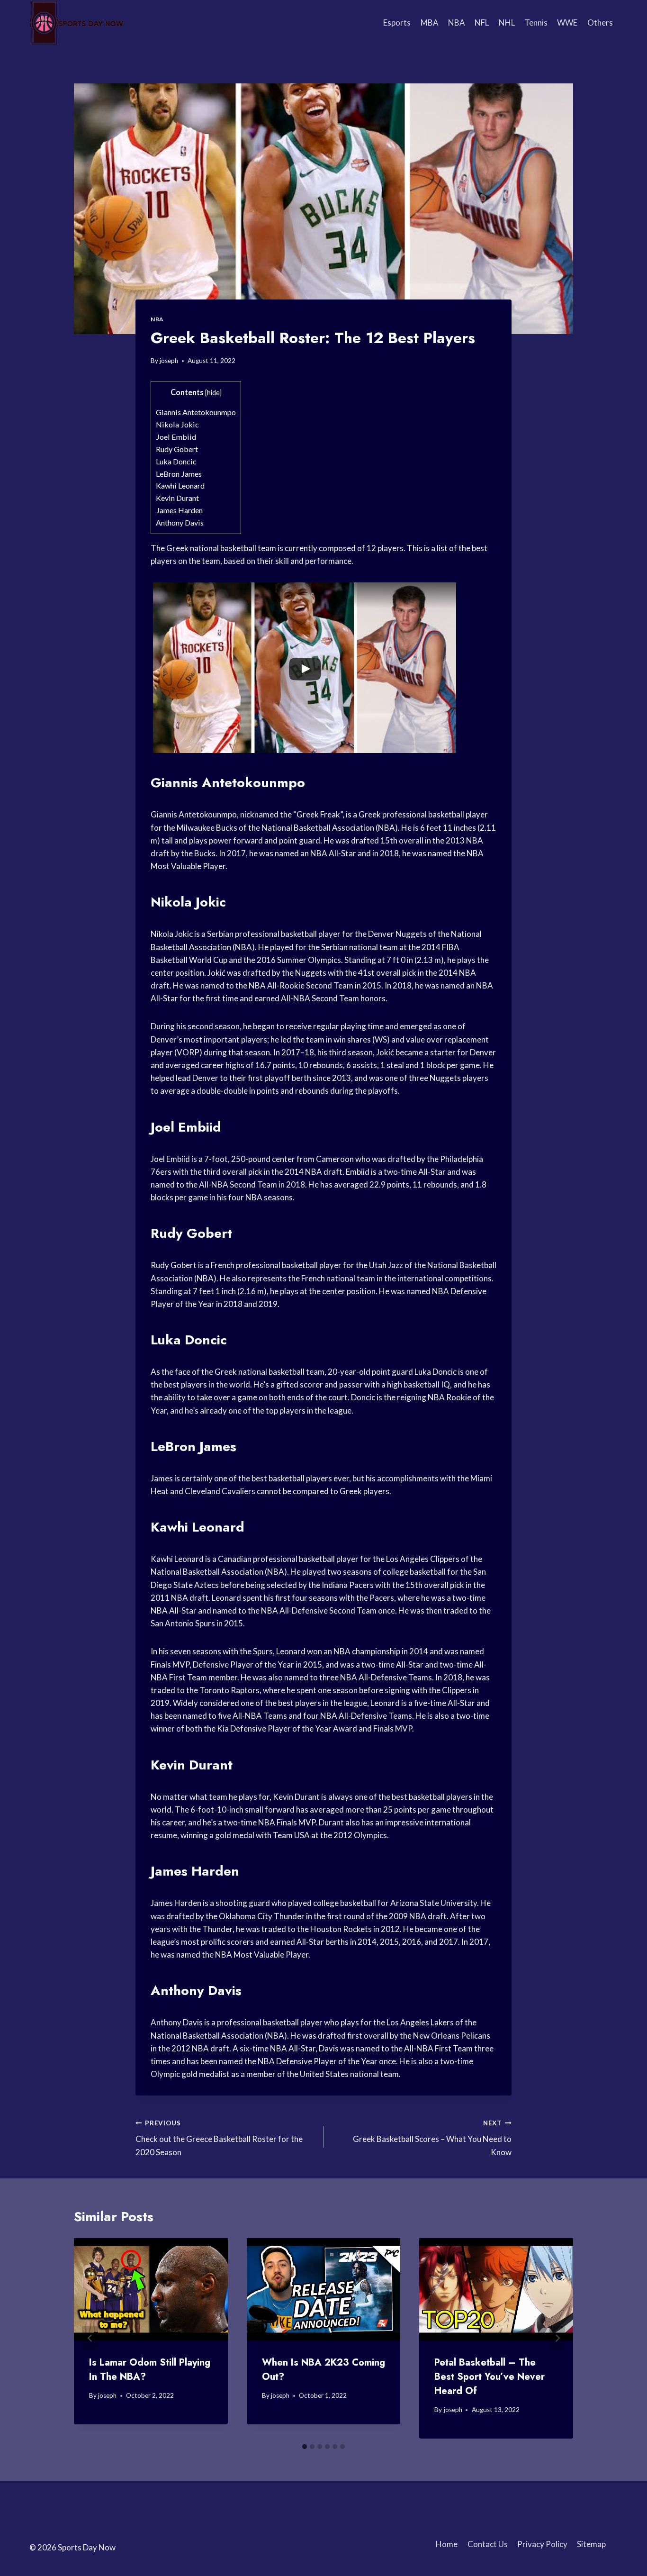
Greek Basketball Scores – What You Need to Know (432, 2138)
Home (447, 2544)
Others (600, 23)
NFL (482, 23)
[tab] (305, 2447)
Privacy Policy (542, 2544)
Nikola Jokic (177, 424)
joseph (169, 361)
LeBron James (179, 474)
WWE (567, 23)
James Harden (179, 510)
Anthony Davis (180, 522)
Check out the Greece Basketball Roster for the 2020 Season (219, 2138)
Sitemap (591, 2544)
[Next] (557, 2338)
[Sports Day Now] (77, 23)
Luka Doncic (176, 461)
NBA (457, 23)
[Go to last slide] (90, 2338)
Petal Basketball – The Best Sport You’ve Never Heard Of (490, 2377)
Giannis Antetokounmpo (196, 412)
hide (213, 393)
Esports (397, 23)
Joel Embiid (176, 437)
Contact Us (488, 2544)
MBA (430, 23)
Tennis (536, 23)
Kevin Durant (177, 498)
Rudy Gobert (177, 449)
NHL (507, 23)
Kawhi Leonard (180, 485)
